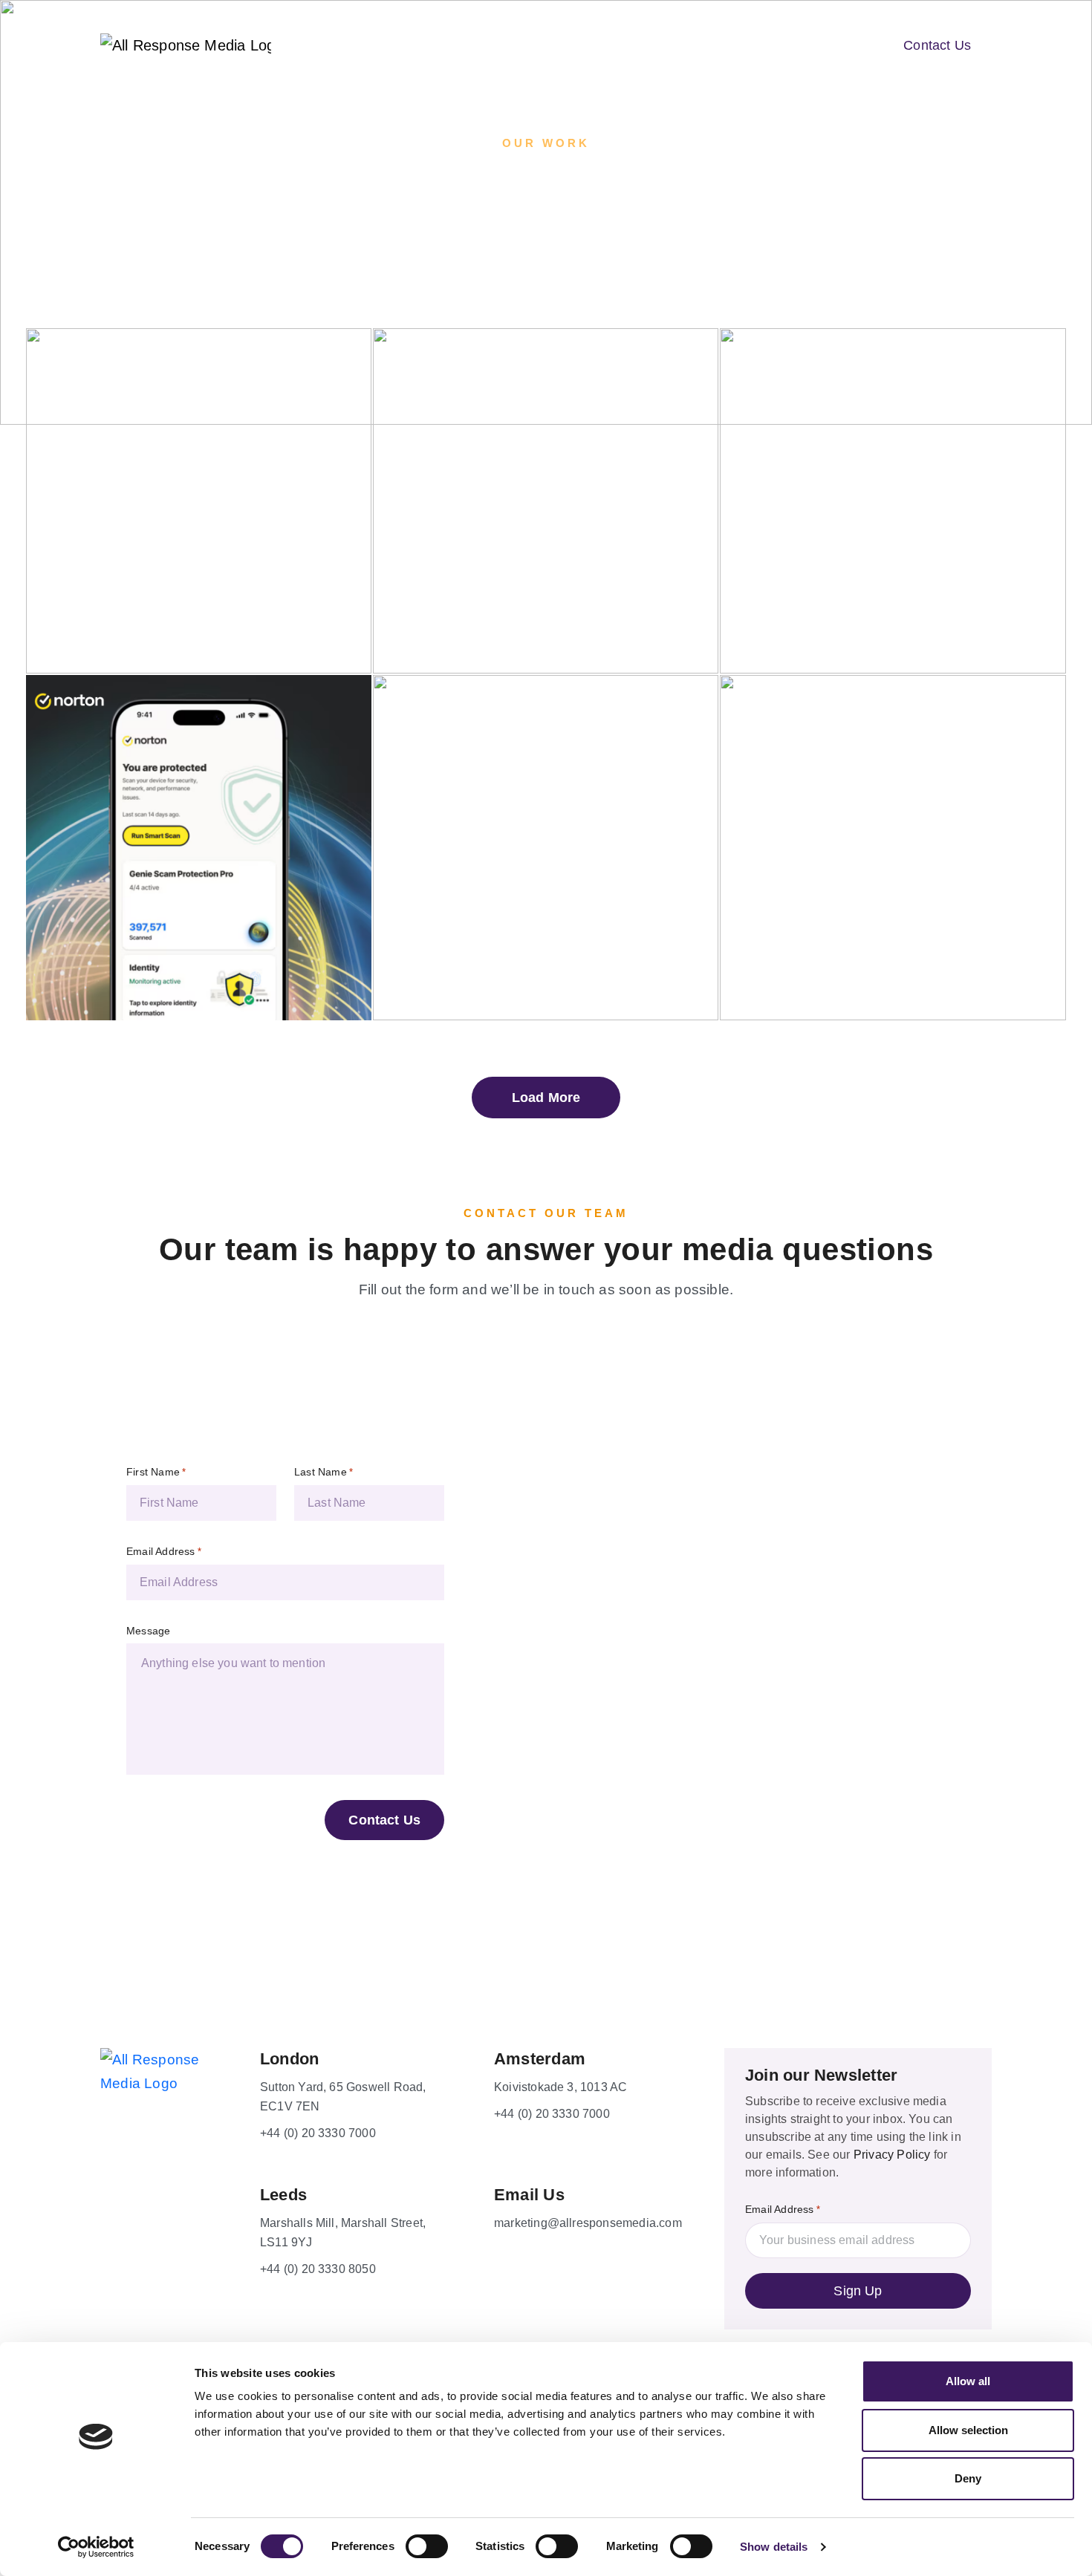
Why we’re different (488, 44)
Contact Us (937, 45)
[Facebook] (105, 2318)
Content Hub (728, 44)
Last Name (324, 1472)
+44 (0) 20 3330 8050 (318, 2269)
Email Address (164, 1551)
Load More (546, 1098)
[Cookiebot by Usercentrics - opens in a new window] (96, 2547)
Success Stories (618, 44)
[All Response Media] (134, 45)
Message (148, 1631)
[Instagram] (204, 2318)
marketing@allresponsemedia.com (588, 2223)
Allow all (968, 2381)
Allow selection (968, 2430)
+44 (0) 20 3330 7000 (318, 2133)
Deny (968, 2478)
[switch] (427, 2546)
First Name (156, 1472)
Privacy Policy (892, 2155)
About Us (376, 44)
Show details (774, 2547)
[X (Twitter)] (138, 2318)
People (831, 44)
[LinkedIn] (171, 2318)
